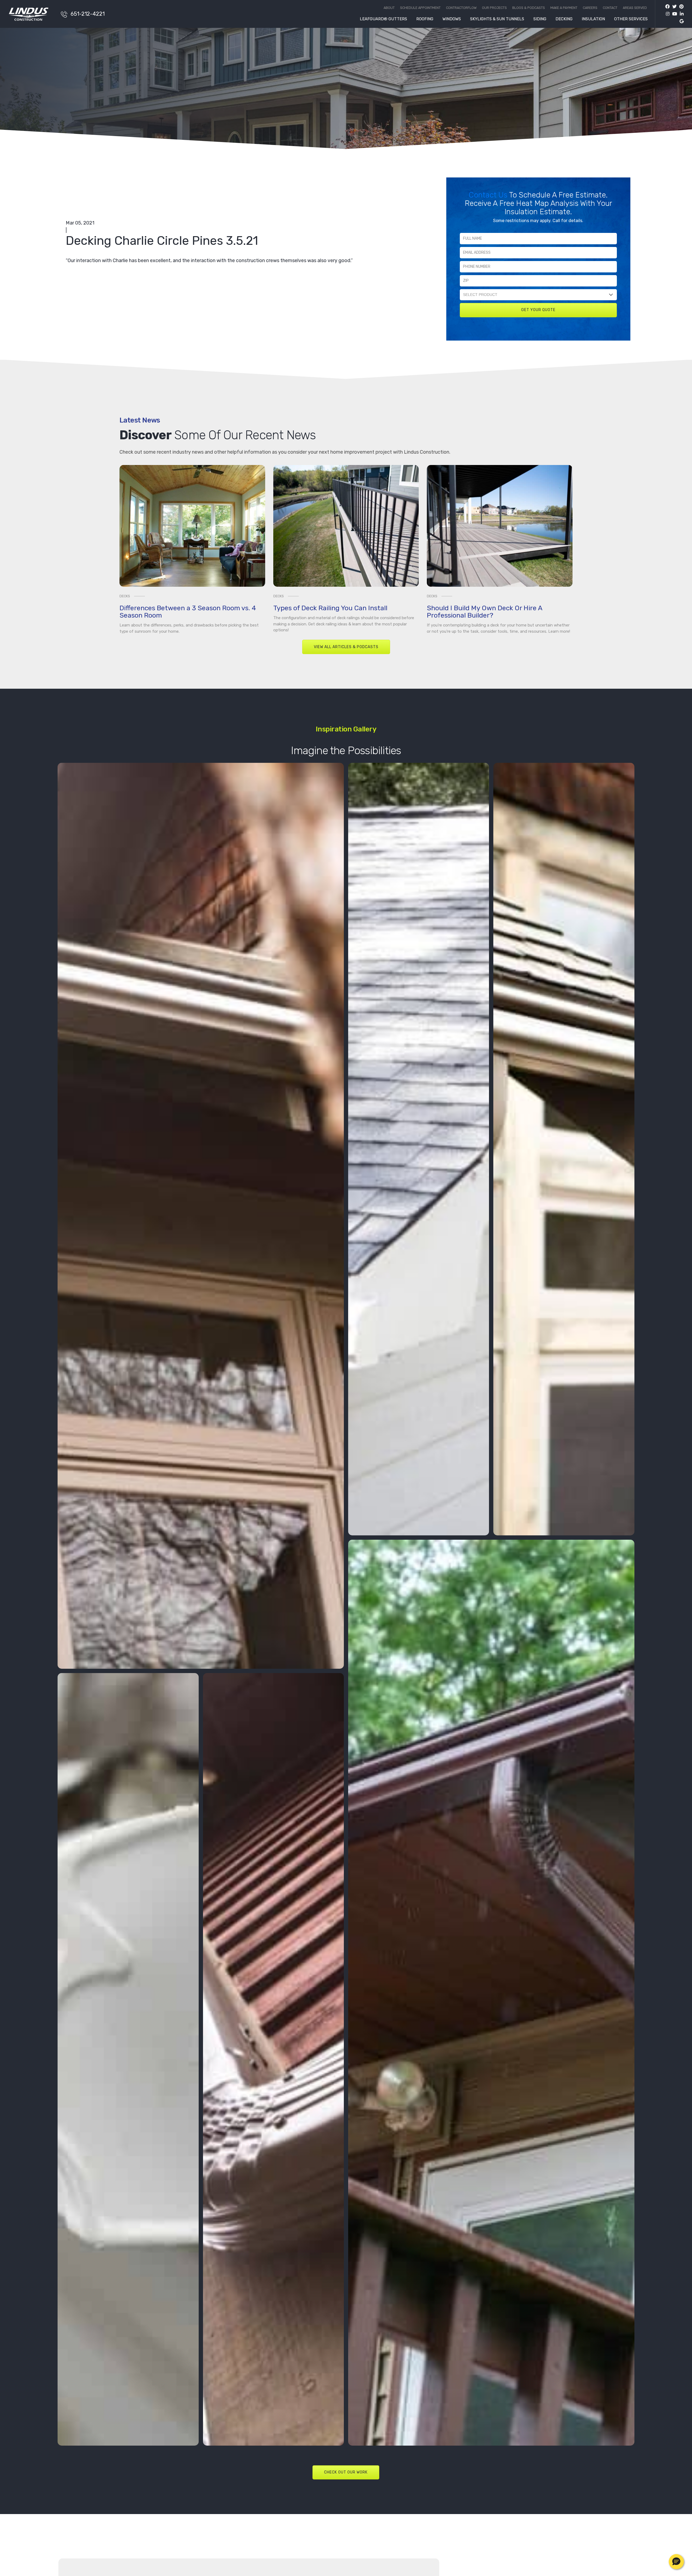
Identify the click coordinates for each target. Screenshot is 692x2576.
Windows (452, 19)
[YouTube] (673, 14)
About (389, 8)
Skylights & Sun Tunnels (497, 19)
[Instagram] (666, 14)
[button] (676, 2562)
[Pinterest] (680, 7)
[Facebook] (667, 7)
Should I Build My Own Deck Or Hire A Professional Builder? (485, 612)
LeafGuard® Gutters (383, 19)
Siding (540, 19)
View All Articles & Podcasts (346, 647)
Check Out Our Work (346, 2472)
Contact (610, 8)
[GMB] (680, 21)
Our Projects (494, 8)
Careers (590, 8)
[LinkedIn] (680, 14)
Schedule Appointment (420, 8)
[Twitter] (673, 7)
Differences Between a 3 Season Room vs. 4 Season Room (188, 612)
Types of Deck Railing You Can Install (330, 608)
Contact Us (489, 195)
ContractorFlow (461, 8)
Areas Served (635, 8)
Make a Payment (564, 8)
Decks (125, 596)
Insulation (593, 19)
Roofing (425, 19)
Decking (564, 19)
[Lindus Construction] (32, 14)
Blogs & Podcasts (529, 8)
